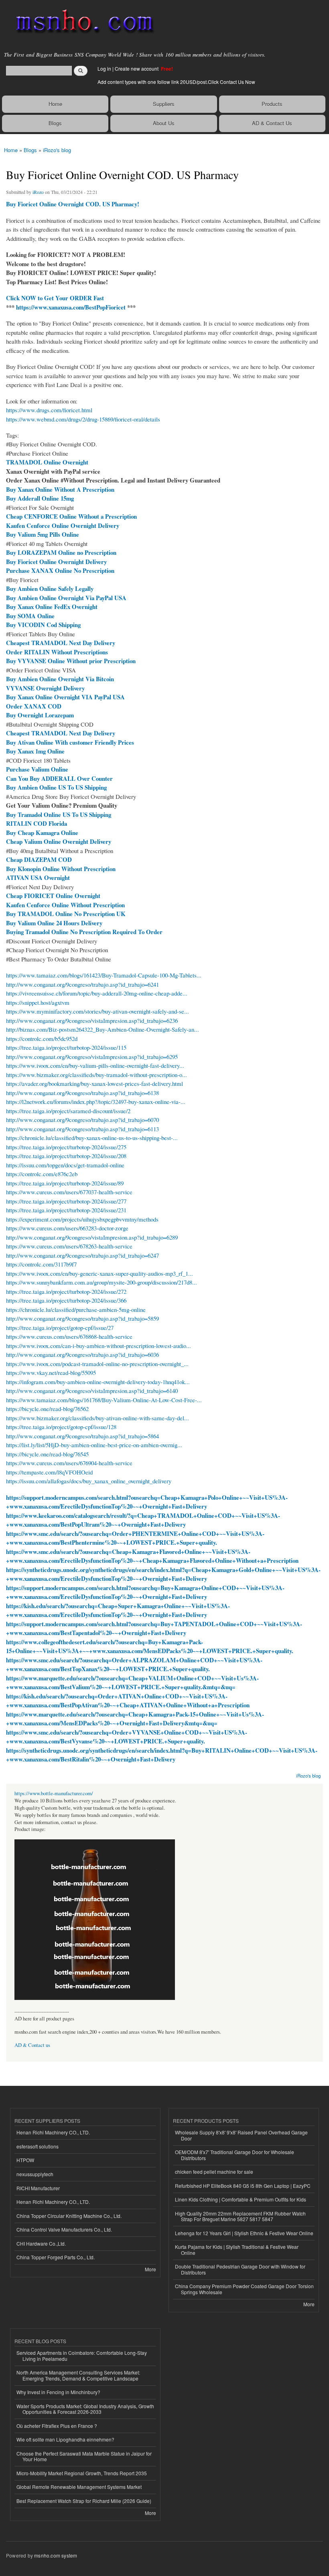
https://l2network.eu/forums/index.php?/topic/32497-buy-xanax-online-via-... (96, 1102)
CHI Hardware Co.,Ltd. (41, 2243)
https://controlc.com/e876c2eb (42, 1174)
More (150, 2269)
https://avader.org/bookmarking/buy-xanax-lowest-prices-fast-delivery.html (94, 1083)
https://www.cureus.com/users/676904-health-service (69, 1463)
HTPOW (25, 2160)
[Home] (81, 22)
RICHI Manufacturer (38, 2188)
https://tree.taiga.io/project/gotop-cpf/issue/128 (61, 1427)
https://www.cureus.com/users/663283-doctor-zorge (67, 1228)
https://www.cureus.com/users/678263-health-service (69, 1246)
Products (272, 104)
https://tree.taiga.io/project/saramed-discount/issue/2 (68, 1111)
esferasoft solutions (38, 2146)
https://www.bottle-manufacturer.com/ (54, 1793)
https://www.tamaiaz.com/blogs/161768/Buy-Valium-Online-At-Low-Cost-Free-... (104, 1400)
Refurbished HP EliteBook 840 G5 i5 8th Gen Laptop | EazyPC (243, 2186)
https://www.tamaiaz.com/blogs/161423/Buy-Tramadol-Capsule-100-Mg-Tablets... (104, 975)
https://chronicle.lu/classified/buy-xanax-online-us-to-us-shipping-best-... (92, 1138)
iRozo (38, 192)
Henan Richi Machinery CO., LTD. (53, 2132)
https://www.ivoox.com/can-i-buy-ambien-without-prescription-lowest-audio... (98, 1346)
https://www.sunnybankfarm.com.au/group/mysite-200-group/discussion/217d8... (102, 1282)
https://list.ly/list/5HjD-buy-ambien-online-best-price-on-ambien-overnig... (94, 1445)
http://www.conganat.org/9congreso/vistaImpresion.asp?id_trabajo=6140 (92, 1391)
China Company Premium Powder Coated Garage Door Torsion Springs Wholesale (244, 2289)
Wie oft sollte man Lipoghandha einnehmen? (65, 2439)
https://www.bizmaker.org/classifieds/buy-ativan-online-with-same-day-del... (97, 1418)
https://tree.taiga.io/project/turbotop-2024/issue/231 (66, 1210)
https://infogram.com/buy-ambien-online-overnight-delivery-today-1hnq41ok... (98, 1382)
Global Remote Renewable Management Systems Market (79, 2487)
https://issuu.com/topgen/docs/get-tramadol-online (65, 1165)
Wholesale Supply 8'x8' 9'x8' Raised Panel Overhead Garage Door (241, 2135)
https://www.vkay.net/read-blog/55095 (51, 1373)
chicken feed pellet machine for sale (214, 2172)
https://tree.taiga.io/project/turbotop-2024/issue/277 (66, 1201)
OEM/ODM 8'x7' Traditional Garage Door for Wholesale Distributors (235, 2155)
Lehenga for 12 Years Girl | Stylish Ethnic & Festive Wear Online (244, 2233)
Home (55, 104)
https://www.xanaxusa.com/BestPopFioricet (71, 307)
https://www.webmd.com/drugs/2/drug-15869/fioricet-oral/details (83, 419)
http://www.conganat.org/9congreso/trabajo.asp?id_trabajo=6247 (82, 1255)
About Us (164, 123)
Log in (104, 68)
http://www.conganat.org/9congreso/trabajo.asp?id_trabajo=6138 (82, 1093)
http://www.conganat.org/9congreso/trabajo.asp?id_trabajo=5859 (82, 1318)
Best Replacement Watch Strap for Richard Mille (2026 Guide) (84, 2501)
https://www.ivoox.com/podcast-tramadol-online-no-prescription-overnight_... (97, 1364)
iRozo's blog (57, 150)
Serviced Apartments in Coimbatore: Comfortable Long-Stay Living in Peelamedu (82, 2355)
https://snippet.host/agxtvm (38, 1002)
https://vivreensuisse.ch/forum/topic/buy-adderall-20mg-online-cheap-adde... (97, 993)
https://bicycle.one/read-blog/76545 (47, 1454)
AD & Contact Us (272, 123)
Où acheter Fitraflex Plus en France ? (57, 2426)
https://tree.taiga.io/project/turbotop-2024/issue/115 (66, 1047)
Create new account (137, 68)
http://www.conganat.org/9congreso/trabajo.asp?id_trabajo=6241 (82, 984)
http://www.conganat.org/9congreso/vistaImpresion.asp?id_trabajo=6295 (92, 1057)
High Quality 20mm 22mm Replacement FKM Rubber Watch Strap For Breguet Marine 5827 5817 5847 (240, 2216)
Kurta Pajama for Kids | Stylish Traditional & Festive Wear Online (237, 2249)
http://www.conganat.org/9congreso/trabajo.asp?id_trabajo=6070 (82, 1120)
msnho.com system (56, 2555)
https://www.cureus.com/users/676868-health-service (69, 1336)
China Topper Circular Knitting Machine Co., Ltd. (69, 2216)
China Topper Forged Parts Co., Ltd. (56, 2257)
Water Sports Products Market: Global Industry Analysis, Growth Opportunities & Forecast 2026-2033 (85, 2409)
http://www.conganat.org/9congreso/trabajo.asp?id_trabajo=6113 (82, 1129)
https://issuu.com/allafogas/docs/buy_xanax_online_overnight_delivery (89, 1481)
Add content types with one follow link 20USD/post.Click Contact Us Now (176, 82)
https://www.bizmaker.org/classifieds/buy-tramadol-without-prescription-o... (96, 1075)
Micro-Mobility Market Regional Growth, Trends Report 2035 (82, 2473)
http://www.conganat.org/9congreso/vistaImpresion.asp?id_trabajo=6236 (92, 1020)
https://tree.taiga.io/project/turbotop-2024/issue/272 (66, 1291)
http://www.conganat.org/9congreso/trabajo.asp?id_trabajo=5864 (82, 1436)
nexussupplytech (35, 2174)
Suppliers (164, 104)
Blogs (55, 123)
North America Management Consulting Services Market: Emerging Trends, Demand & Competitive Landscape (78, 2375)
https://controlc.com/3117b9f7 (41, 1264)
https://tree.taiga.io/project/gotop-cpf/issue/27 (60, 1328)
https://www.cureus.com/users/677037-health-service (69, 1192)
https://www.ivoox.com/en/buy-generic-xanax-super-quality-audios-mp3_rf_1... (100, 1273)
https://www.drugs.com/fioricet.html (49, 410)
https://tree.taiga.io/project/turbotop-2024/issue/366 (66, 1300)
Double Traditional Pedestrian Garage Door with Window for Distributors (240, 2269)
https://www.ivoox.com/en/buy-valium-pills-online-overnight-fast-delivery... (95, 1065)
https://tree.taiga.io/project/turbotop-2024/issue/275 (66, 1147)
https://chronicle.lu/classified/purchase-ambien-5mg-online (76, 1309)
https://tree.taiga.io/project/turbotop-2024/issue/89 (65, 1183)
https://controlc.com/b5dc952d (42, 1039)
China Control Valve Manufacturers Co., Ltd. (64, 2229)
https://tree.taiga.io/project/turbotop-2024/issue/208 (66, 1156)
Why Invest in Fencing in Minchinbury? (58, 2392)
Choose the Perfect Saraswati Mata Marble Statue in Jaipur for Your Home (84, 2456)
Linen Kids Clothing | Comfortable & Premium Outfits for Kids (241, 2199)
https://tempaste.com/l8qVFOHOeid (49, 1472)
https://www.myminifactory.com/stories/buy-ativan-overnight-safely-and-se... (97, 1011)
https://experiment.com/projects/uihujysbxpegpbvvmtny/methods (82, 1219)
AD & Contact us (32, 2045)
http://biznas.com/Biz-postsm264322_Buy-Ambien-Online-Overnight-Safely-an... (103, 1029)
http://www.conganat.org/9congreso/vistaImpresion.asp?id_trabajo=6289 (92, 1237)
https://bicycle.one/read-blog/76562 (47, 1409)
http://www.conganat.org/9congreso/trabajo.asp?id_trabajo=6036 (82, 1354)
